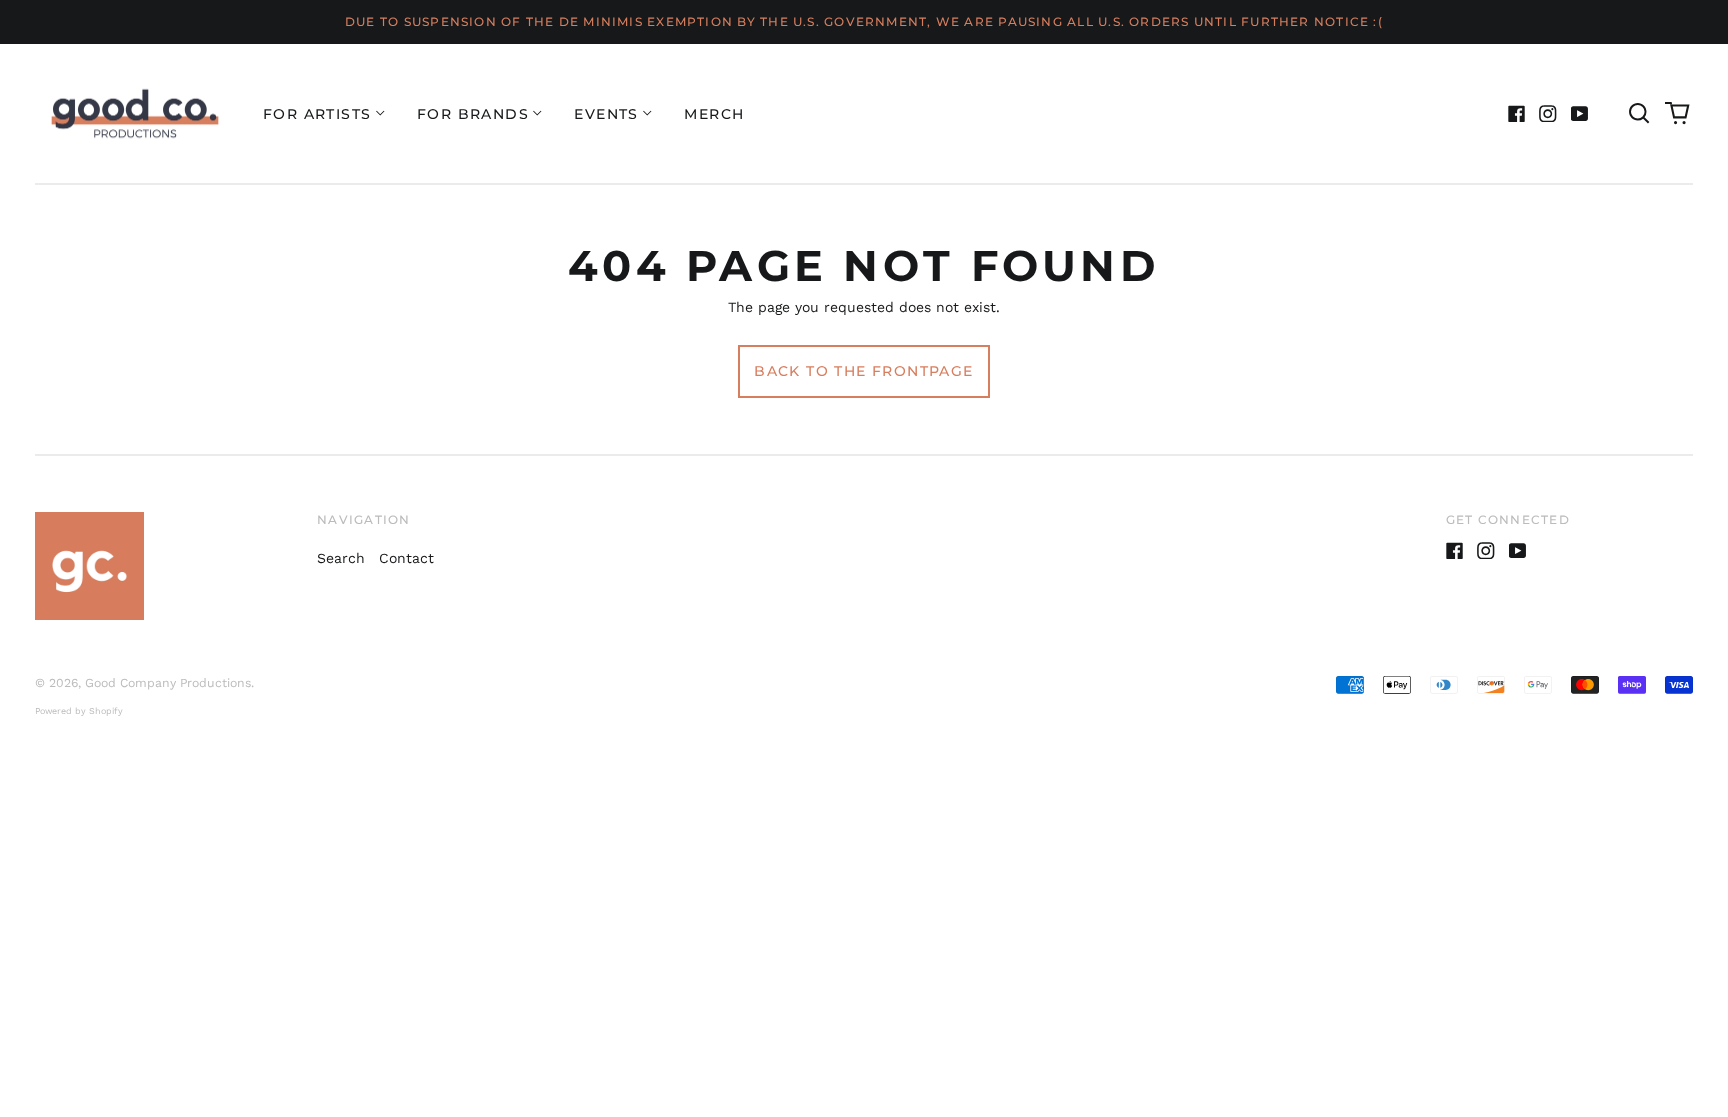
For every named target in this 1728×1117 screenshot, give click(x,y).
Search (341, 558)
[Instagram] (1548, 114)
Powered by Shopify (79, 711)
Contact (406, 558)
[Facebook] (1517, 114)
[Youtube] (1580, 114)
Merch (714, 114)
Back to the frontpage (863, 371)
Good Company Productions (168, 683)
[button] (1639, 114)
